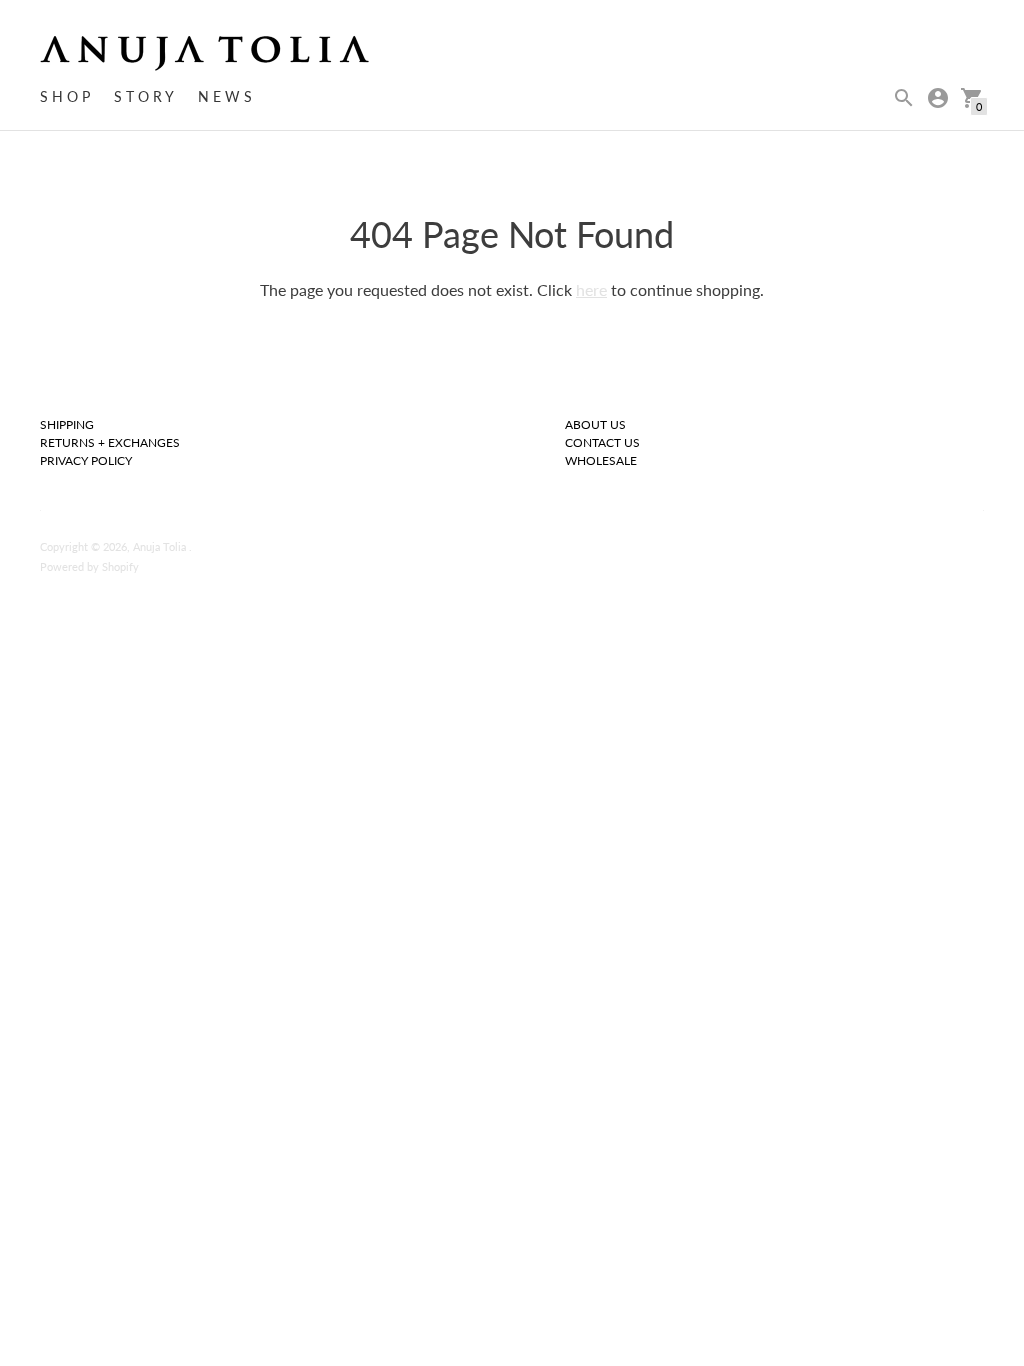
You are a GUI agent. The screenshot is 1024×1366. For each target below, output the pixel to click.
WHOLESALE (601, 460)
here (591, 289)
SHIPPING (67, 424)
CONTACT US (602, 442)
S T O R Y (144, 96)
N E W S (225, 96)
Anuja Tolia (161, 546)
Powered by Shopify (89, 566)
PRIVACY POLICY (86, 460)
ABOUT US (595, 424)
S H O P (65, 96)
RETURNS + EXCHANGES (110, 442)
